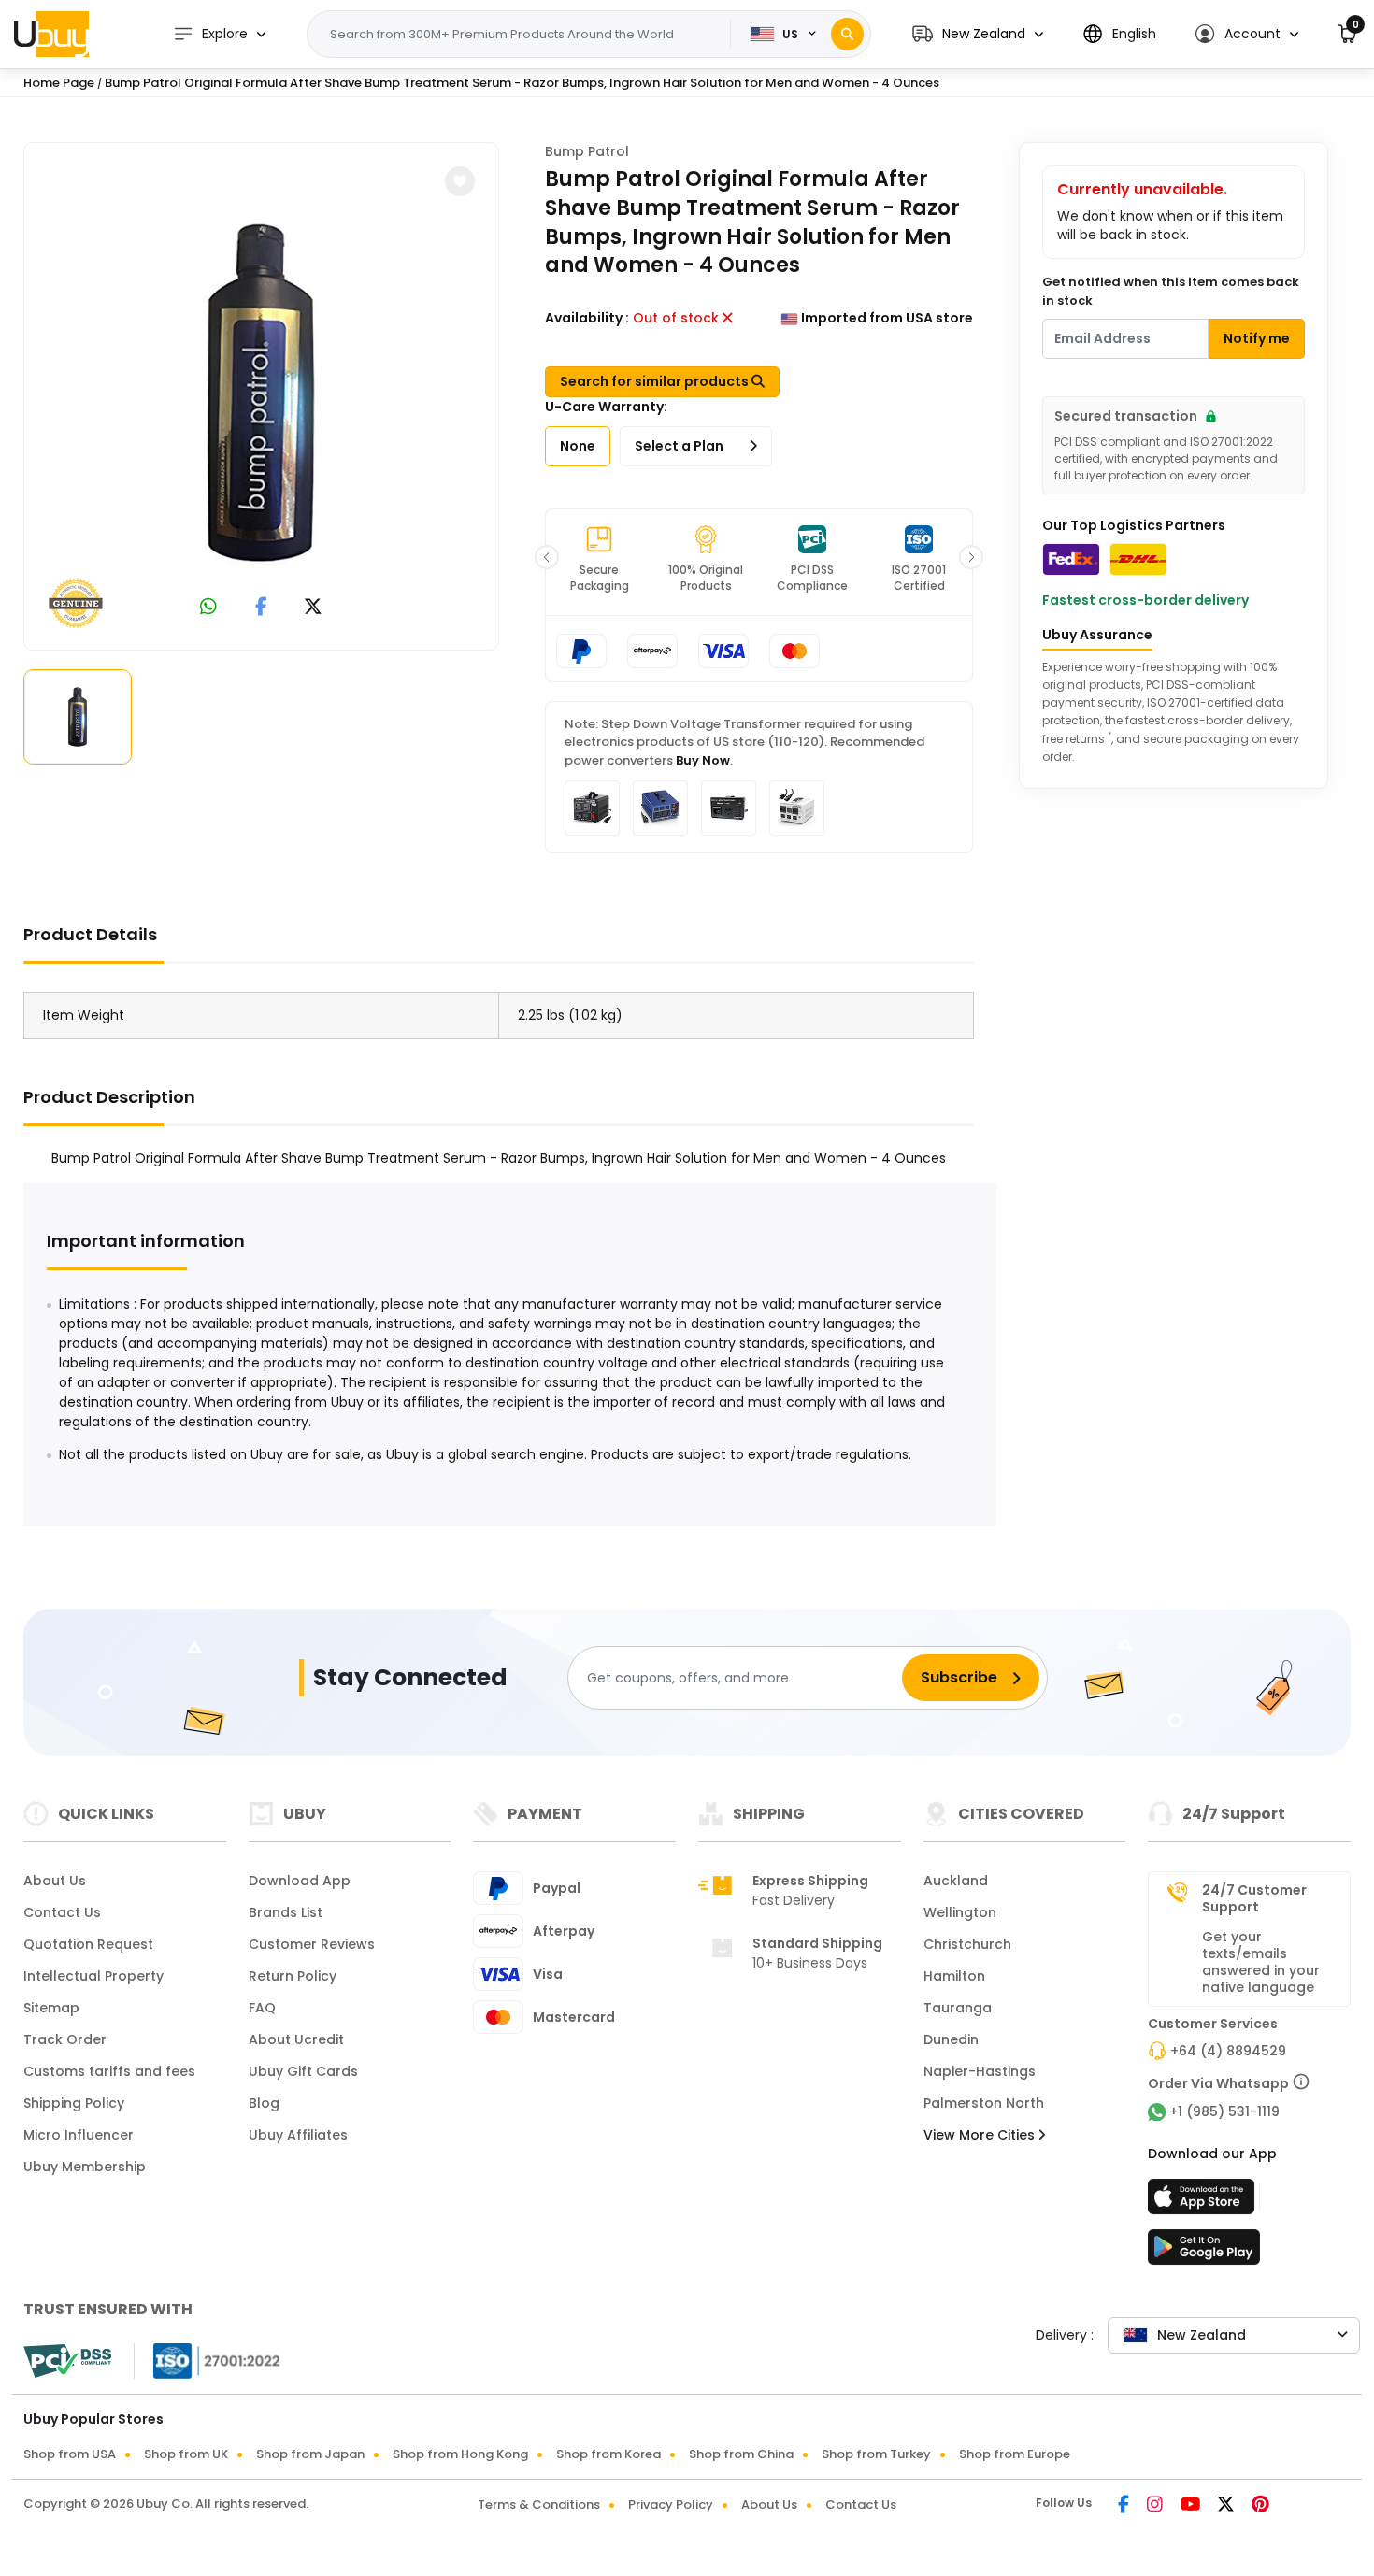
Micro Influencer (79, 2135)
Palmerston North (984, 2103)
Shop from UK (186, 2454)
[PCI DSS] (67, 2361)
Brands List (286, 1912)
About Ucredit (296, 2039)
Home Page (59, 83)
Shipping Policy (74, 2103)
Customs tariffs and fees (109, 2071)
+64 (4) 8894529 (1228, 2051)
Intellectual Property (93, 1976)
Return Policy (293, 1976)
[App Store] (1204, 2202)
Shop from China (741, 2454)
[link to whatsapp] (208, 608)
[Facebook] (1125, 2506)
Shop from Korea (608, 2454)
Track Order (65, 2039)
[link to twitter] (313, 608)
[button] (978, 34)
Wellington (960, 1912)
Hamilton (954, 1976)
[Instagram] (1156, 2506)
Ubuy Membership (85, 2167)
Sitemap (51, 2008)
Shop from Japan (310, 2454)
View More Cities (981, 2135)
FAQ (262, 2008)
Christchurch (967, 1944)
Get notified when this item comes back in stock (1171, 291)
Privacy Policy (671, 2504)
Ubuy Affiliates (298, 2135)
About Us (55, 1881)
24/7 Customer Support (1254, 1898)
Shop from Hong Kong (460, 2454)
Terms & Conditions (539, 2504)
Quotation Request (88, 1944)
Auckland (956, 1881)
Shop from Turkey (876, 2454)
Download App (300, 1881)
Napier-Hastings (980, 2071)
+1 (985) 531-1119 (1224, 2111)
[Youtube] (1192, 2506)
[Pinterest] (1260, 2506)
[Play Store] (1204, 2253)
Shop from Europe (1015, 2454)
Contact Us (62, 1912)
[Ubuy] (51, 34)
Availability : (587, 318)
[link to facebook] (261, 608)
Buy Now (703, 760)
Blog (264, 2103)
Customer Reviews (312, 1944)
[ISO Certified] (208, 2360)
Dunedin (951, 2039)
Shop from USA (70, 2454)
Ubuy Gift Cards (303, 2071)
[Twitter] (1227, 2506)
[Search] (847, 34)
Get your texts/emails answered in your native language (1261, 1962)
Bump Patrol (587, 151)
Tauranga (958, 2008)
